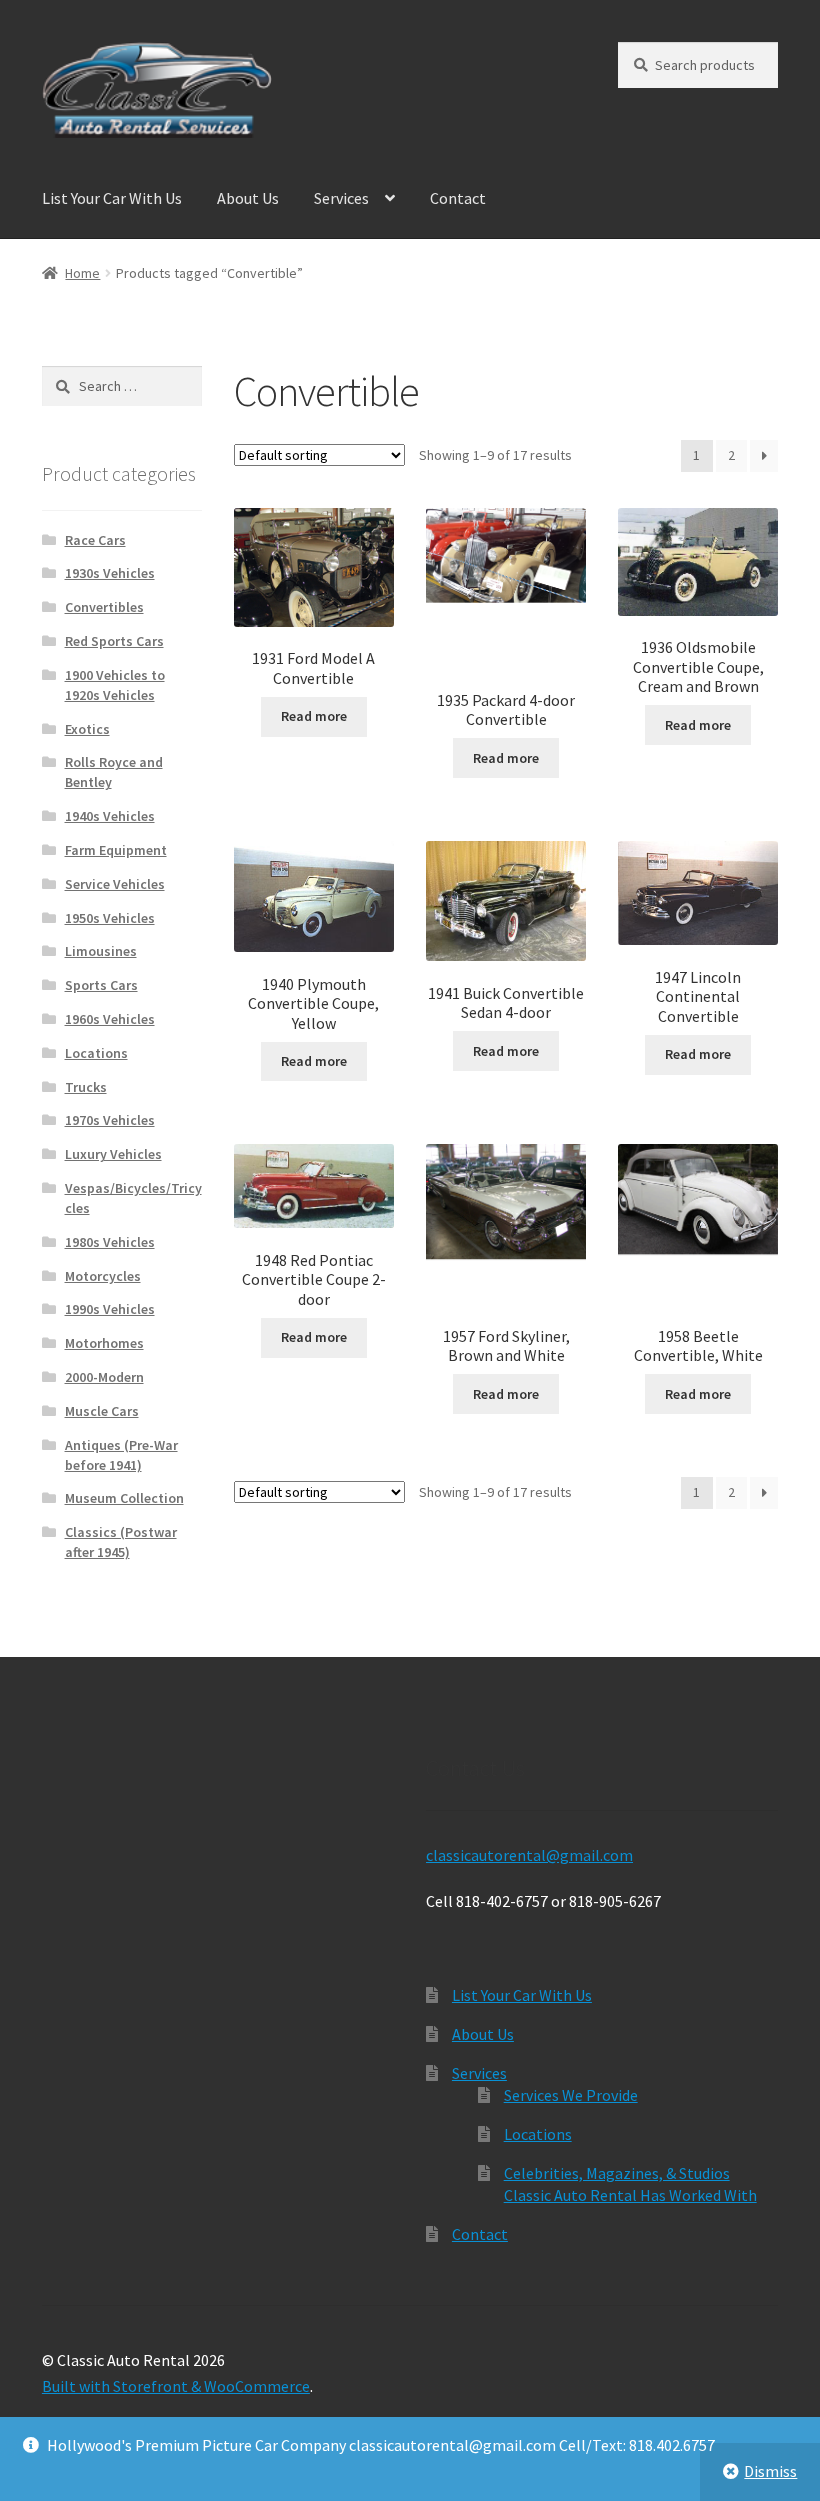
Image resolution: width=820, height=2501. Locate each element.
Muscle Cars (102, 1411)
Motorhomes (104, 1343)
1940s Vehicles (110, 816)
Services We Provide (571, 2095)
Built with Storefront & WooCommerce (176, 2386)
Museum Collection (124, 1498)
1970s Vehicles (110, 1120)
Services (341, 198)
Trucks (86, 1087)
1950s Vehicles (110, 918)
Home (82, 273)
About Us (248, 198)
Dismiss (770, 2471)
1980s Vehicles (110, 1242)
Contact (458, 198)
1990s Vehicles (110, 1309)
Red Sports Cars (114, 641)
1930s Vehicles (110, 573)
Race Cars (95, 540)
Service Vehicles (115, 884)
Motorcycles (103, 1276)
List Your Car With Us (112, 198)
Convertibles (104, 607)
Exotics (87, 729)
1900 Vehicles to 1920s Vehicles (115, 685)
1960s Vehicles (110, 1019)
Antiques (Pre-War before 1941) (121, 1455)
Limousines (101, 951)
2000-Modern (104, 1377)
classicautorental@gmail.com (529, 1855)
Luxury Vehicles (113, 1154)
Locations (96, 1053)
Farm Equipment (116, 850)
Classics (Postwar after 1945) (121, 1542)
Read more (314, 716)
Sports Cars (101, 985)
